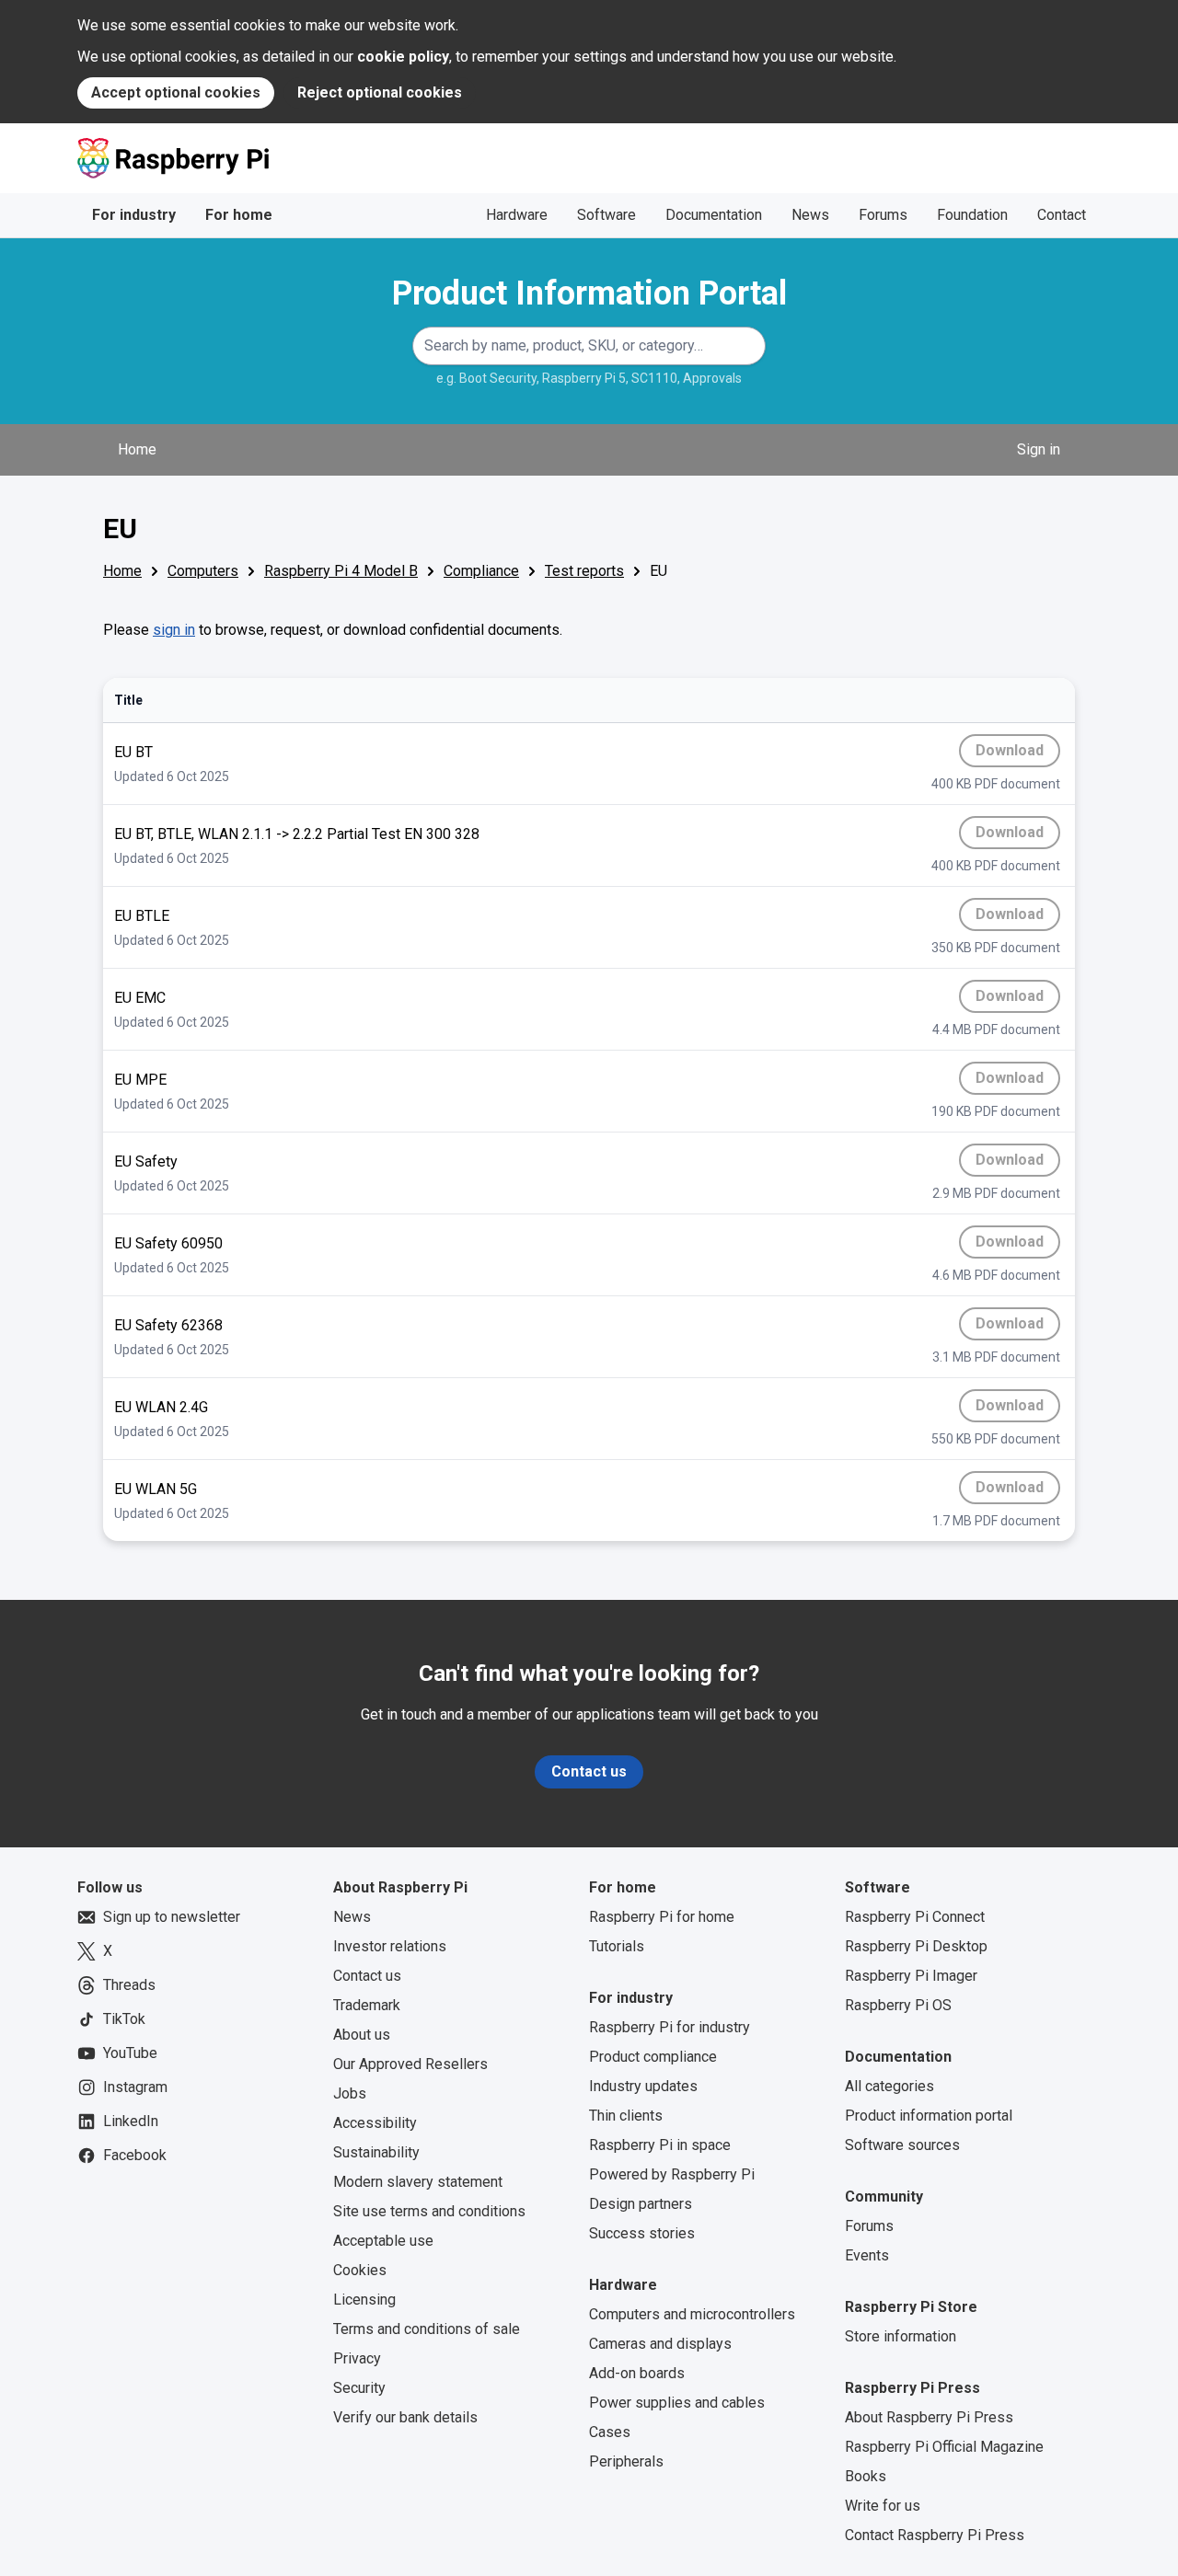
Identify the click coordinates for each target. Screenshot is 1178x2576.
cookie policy (403, 57)
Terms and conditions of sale (427, 2329)
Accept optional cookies (176, 92)
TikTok (124, 2019)
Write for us (883, 2506)
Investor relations (390, 1946)
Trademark (367, 2005)
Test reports (584, 571)
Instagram (135, 2087)
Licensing (364, 2300)
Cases (610, 2432)
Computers (203, 571)
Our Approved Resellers (410, 2064)
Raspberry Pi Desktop (916, 1946)
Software (606, 215)
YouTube (130, 2053)
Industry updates (643, 2086)
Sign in (1039, 449)
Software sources (902, 2145)
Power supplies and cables (677, 2403)
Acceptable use (383, 2241)
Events (867, 2255)
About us (362, 2035)
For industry (134, 215)
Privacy (357, 2358)
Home (137, 449)
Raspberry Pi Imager (911, 1976)
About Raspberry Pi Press (929, 2417)
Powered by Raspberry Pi (672, 2174)
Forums (883, 215)
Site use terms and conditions (429, 2211)
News (810, 215)
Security (359, 2388)
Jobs (350, 2093)
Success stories (642, 2233)
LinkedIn (131, 2121)
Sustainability (376, 2152)
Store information (901, 2336)
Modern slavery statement (418, 2182)
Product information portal (929, 2116)
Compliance (481, 571)
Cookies (360, 2270)
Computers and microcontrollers (692, 2314)
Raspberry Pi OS (898, 2005)
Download (1013, 754)
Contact (1062, 215)
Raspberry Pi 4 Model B (341, 571)
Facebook (135, 2155)
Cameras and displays (660, 2344)
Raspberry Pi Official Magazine (944, 2447)
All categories (889, 2086)
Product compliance (653, 2057)
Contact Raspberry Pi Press (935, 2535)
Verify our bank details (405, 2417)
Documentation (714, 215)
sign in (174, 630)
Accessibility (375, 2123)
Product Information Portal (589, 293)
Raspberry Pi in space (660, 2145)
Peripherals (626, 2461)
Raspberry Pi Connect (915, 1917)
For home (239, 215)
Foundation (972, 215)
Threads (129, 1985)
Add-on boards (637, 2373)
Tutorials (617, 1946)
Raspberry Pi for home (662, 1917)
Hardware (517, 215)
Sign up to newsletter (172, 1917)
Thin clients (626, 2116)
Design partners (641, 2204)
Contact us (589, 1771)
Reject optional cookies (380, 92)
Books (866, 2476)
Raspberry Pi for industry (670, 2027)
